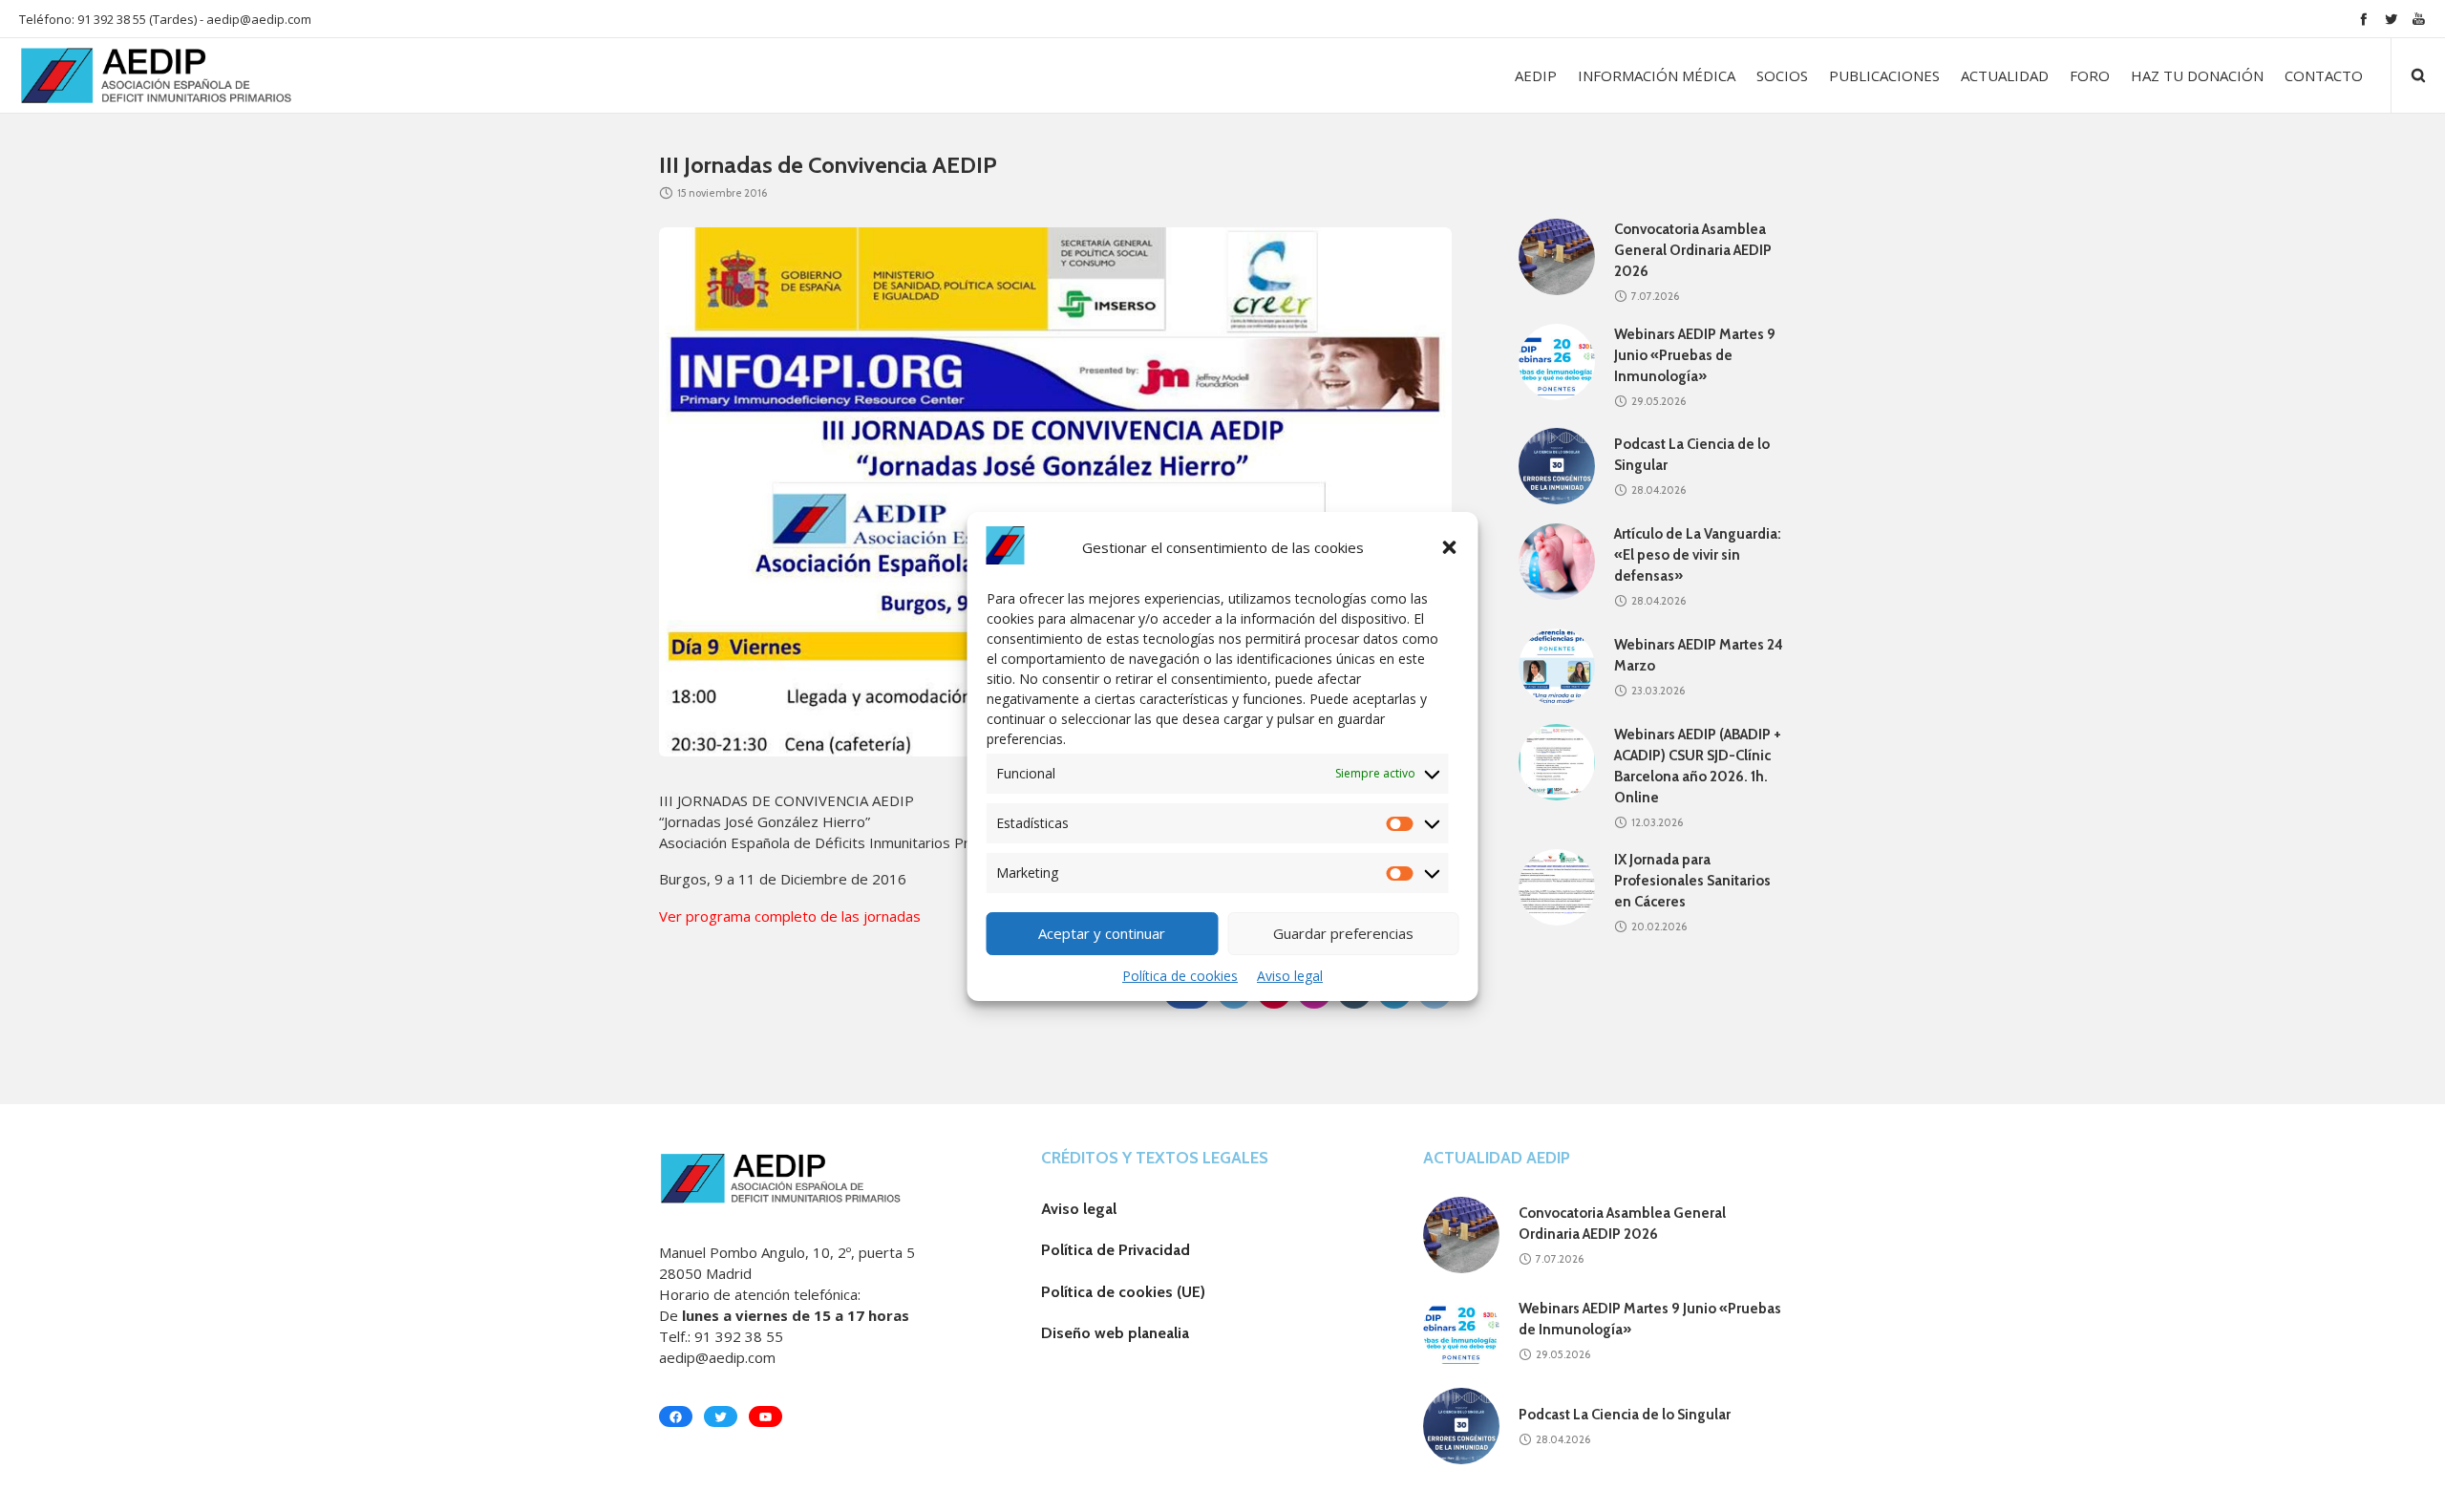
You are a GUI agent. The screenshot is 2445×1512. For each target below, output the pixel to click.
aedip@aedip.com (259, 19)
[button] (1450, 547)
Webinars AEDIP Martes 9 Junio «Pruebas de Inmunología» (1695, 355)
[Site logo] (135, 75)
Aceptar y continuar (1102, 933)
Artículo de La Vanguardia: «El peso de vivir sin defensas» (1698, 555)
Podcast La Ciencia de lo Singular (1625, 1415)
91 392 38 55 (739, 1336)
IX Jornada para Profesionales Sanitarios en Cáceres (1692, 881)
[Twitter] (2391, 19)
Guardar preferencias (1343, 933)
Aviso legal (1290, 976)
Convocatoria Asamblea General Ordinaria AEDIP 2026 (1693, 250)
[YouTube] (2419, 19)
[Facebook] (2363, 19)
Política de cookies (1180, 976)
